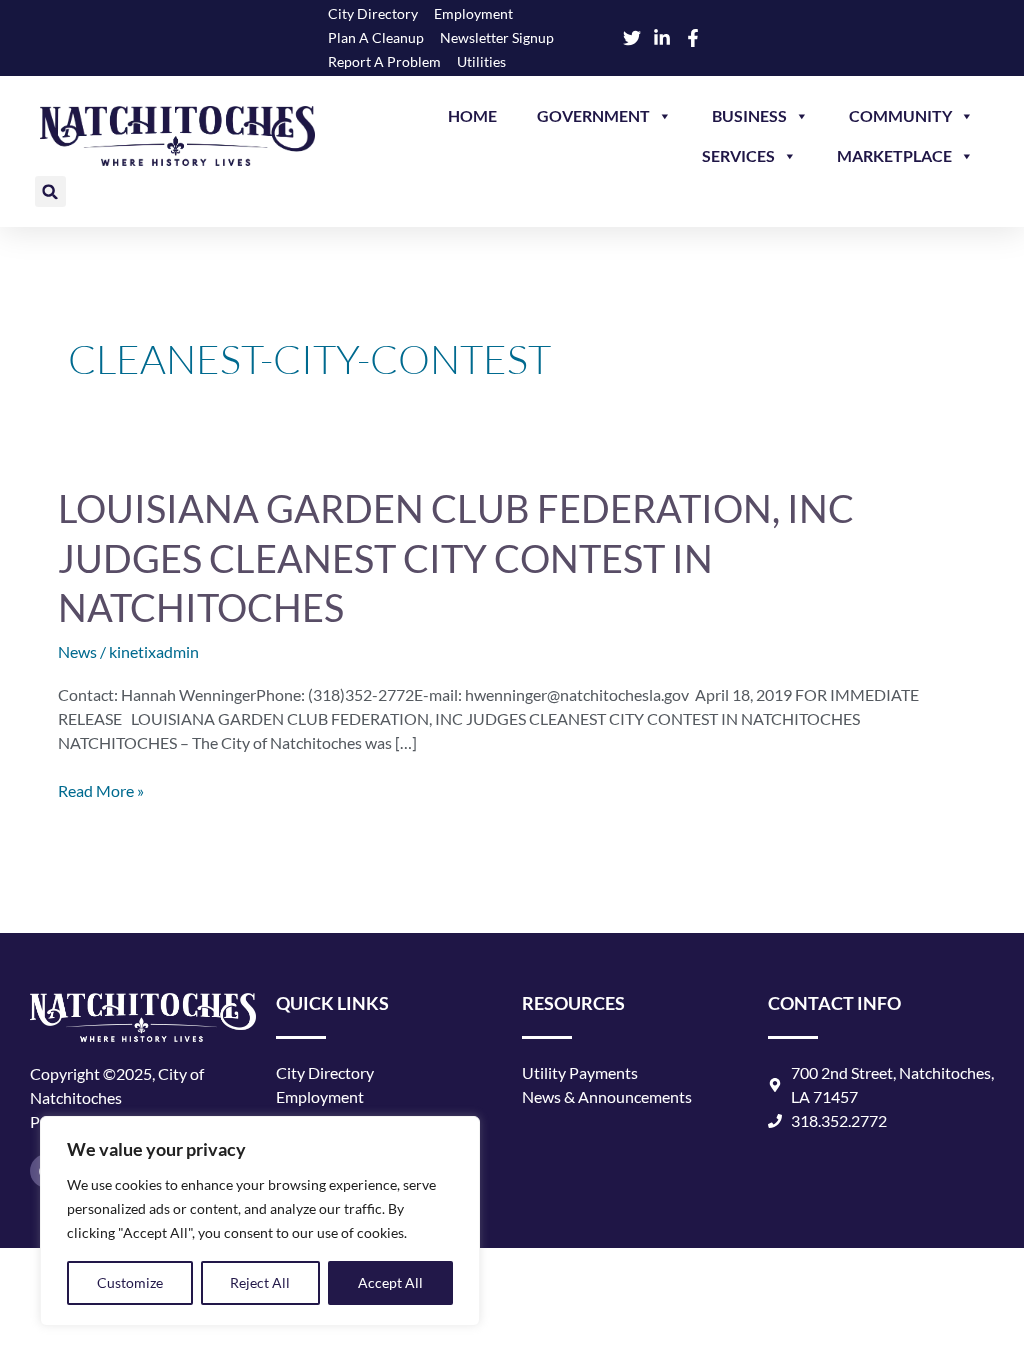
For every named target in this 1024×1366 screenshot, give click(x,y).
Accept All (390, 1282)
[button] (50, 191)
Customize (130, 1282)
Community (900, 115)
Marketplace (894, 155)
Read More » (101, 789)
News (77, 651)
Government (593, 115)
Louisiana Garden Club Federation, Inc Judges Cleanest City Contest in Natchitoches (456, 557)
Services (738, 155)
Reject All (260, 1282)
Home (472, 115)
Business (749, 115)
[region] (260, 1221)
